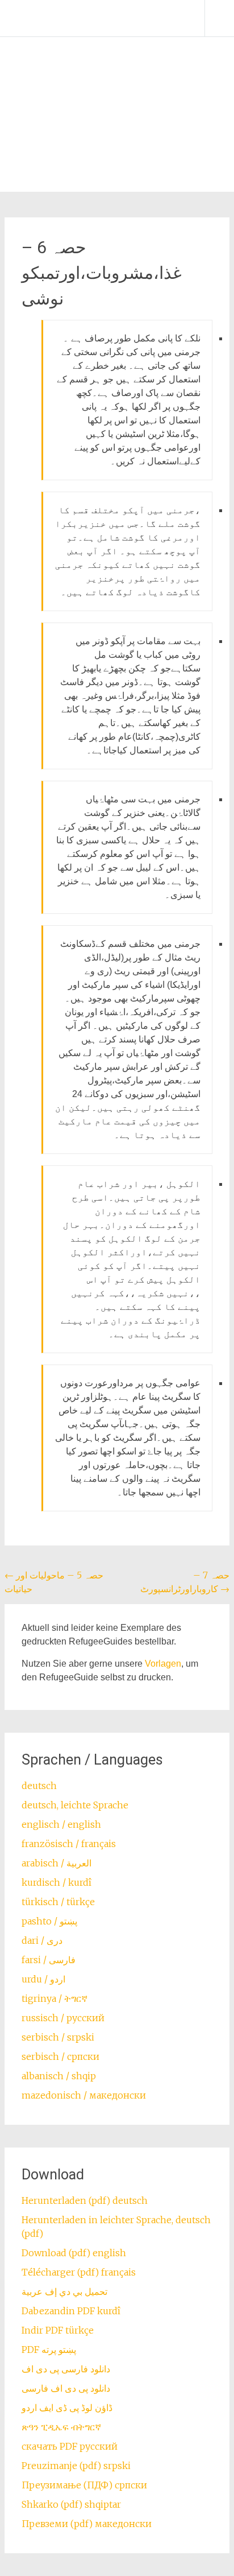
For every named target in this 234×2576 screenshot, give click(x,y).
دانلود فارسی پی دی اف (66, 2369)
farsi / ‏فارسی (49, 1960)
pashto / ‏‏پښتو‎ (49, 1921)
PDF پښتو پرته (49, 2350)
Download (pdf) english (74, 2253)
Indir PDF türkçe (58, 2330)
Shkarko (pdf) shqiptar (71, 2504)
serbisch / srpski (58, 2037)
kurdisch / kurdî (57, 1882)
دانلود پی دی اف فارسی (66, 2388)
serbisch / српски (60, 2056)
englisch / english (61, 1824)
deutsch (39, 1786)
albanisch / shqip (59, 2076)
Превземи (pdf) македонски (87, 2524)
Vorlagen (163, 1664)
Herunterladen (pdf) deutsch (85, 2200)
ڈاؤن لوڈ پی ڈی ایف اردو (67, 2408)
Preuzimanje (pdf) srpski (76, 2466)
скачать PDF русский (70, 2446)
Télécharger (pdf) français (79, 2272)
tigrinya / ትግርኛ (55, 1998)
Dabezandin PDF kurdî (71, 2311)
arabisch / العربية (57, 1863)
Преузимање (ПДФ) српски (84, 2485)
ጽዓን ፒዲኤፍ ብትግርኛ (61, 2427)
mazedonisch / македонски (84, 2095)
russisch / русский (63, 2018)
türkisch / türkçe (58, 1902)
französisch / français (69, 1844)
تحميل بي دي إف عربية (64, 2291)
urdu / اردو (43, 1979)
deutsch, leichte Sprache (75, 1805)
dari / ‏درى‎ (42, 1940)
